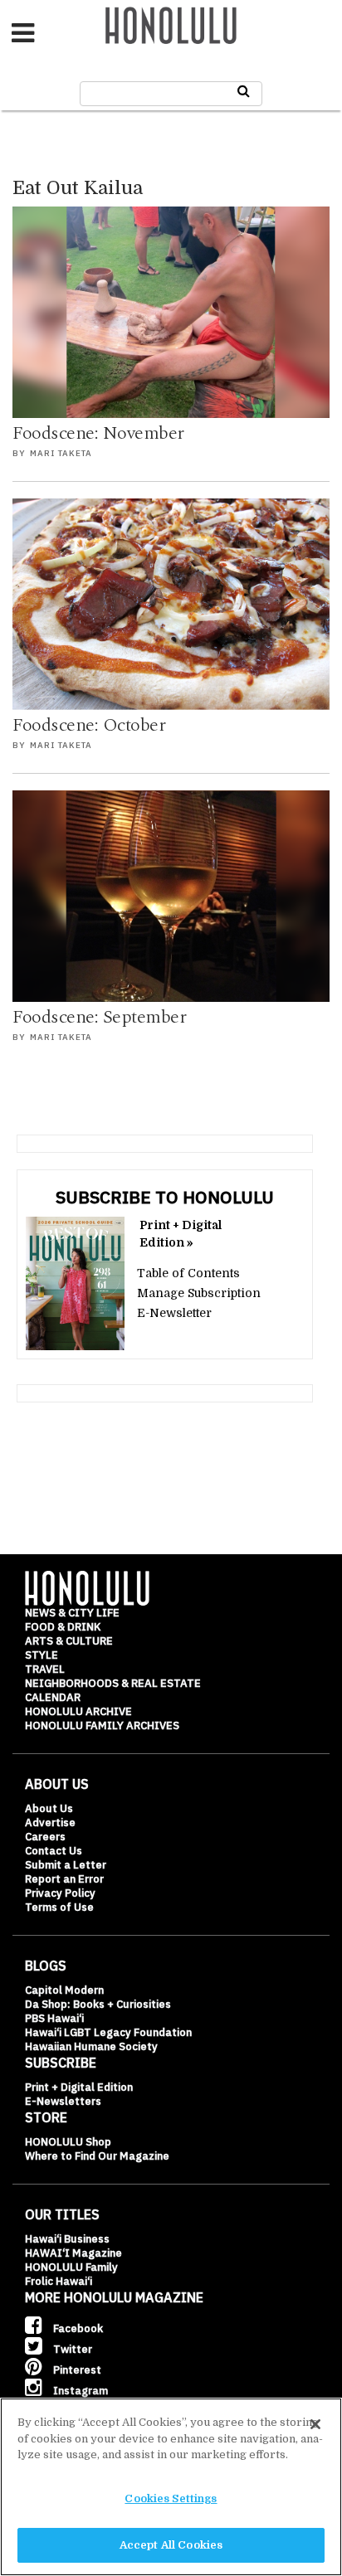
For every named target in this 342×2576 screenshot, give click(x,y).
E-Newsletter (174, 1313)
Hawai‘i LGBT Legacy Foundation (108, 2032)
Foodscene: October (89, 725)
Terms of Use (59, 1907)
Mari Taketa (61, 453)
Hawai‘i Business (67, 2239)
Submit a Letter (66, 1865)
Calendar (53, 1697)
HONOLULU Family (71, 2267)
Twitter (71, 2349)
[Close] (315, 2424)
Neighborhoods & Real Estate (113, 1683)
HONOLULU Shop (68, 2142)
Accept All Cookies (171, 2545)
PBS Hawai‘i (54, 2018)
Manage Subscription (199, 1293)
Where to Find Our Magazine (97, 2156)
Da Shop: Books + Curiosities (98, 2004)
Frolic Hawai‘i (59, 2281)
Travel (45, 1669)
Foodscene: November (98, 433)
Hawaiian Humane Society (91, 2046)
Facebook (77, 2328)
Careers (45, 1837)
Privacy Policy (60, 1893)
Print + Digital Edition (79, 2087)
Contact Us (54, 1851)
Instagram (79, 2391)
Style (42, 1655)
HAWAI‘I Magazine (73, 2253)
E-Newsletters (63, 2101)
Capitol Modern (64, 1990)
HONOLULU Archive (78, 1711)
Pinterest (76, 2370)
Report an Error (64, 1879)
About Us (49, 1808)
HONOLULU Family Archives (102, 1725)
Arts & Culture (69, 1641)
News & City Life (72, 1613)
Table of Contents (188, 1273)
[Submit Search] (244, 91)
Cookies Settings (171, 2498)
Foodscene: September (99, 1017)
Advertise (50, 1823)
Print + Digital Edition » (181, 1234)
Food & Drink (63, 1627)
